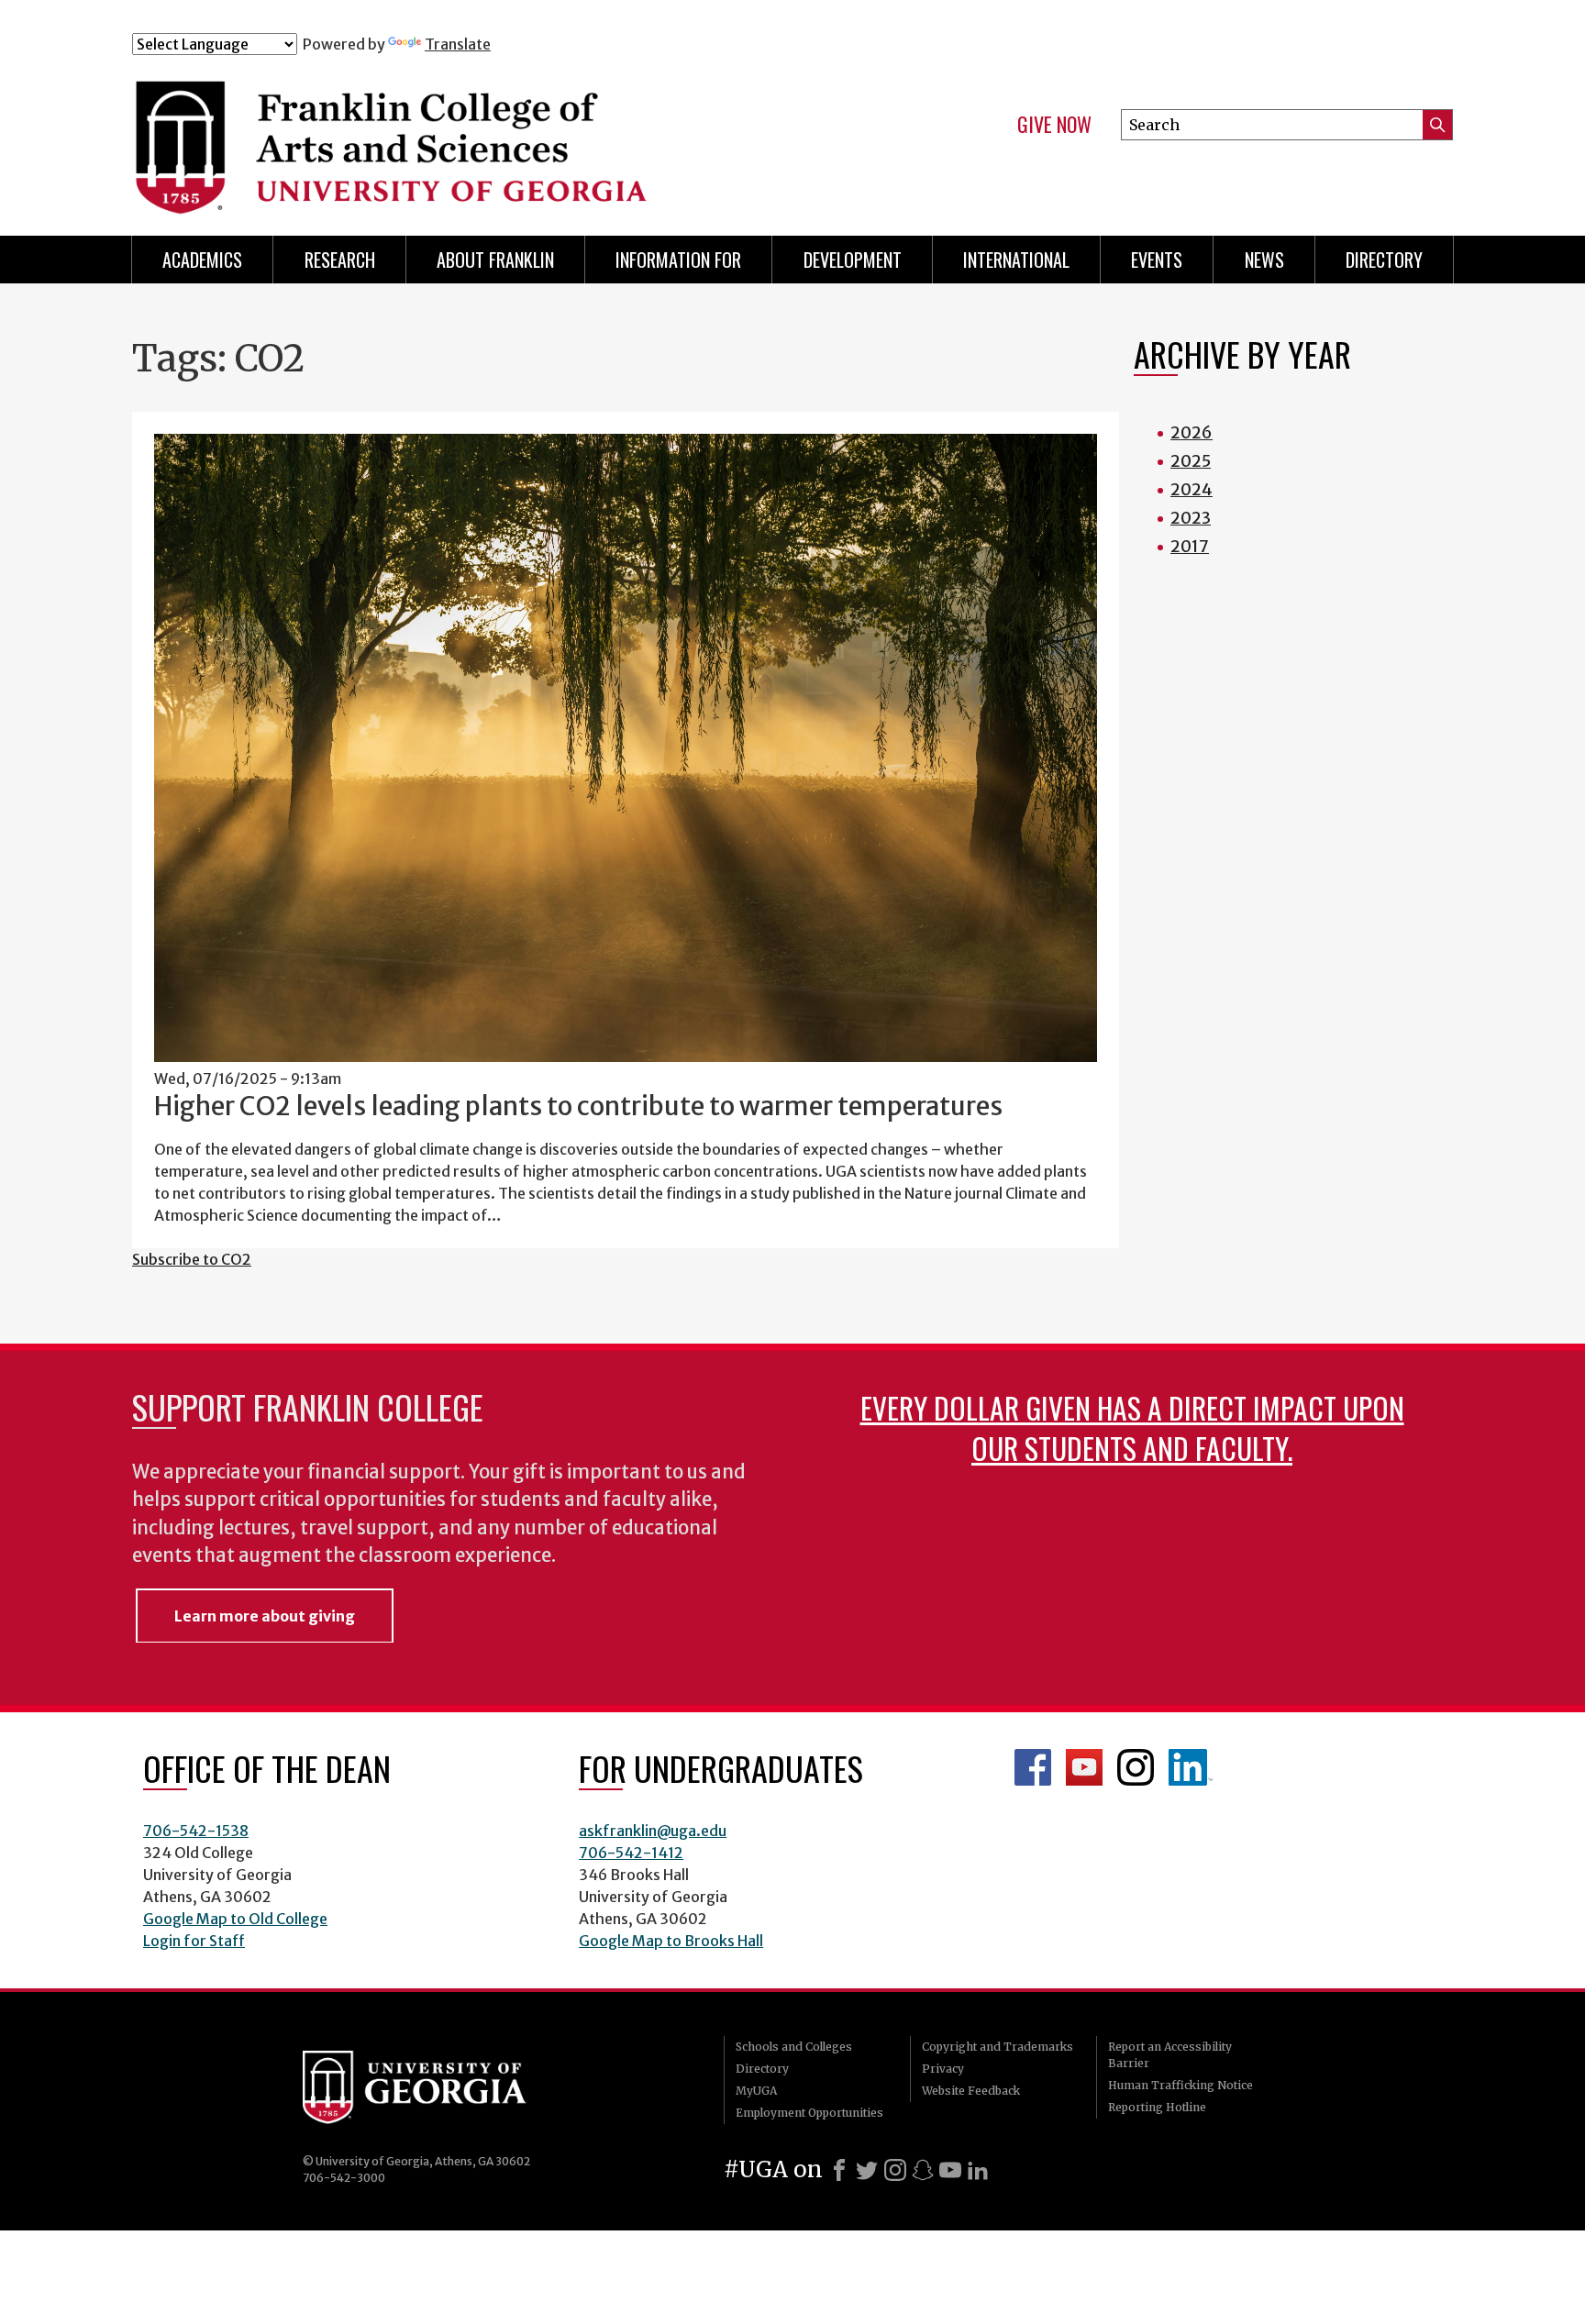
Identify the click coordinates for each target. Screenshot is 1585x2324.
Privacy (943, 2069)
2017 (1190, 546)
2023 (1191, 518)
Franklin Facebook (1033, 1767)
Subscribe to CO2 (192, 1259)
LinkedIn (1191, 1767)
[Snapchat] (923, 2170)
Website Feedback (971, 2091)
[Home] (498, 136)
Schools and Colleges (794, 2047)
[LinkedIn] (978, 2170)
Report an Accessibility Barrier (1170, 2055)
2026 (1192, 432)
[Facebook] (839, 2170)
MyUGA (756, 2091)
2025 (1191, 461)
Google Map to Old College (235, 1919)
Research (340, 260)
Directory (1384, 260)
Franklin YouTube (1084, 1767)
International (1016, 260)
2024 (1192, 489)
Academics (202, 260)
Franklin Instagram (1136, 1767)
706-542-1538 (196, 1831)
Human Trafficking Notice (1180, 2085)
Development (853, 260)
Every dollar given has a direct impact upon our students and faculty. (1132, 1428)
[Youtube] (950, 2170)
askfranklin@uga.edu (653, 1831)
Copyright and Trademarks (998, 2047)
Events (1157, 260)
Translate (458, 44)
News (1264, 260)
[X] (867, 2170)
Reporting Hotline (1157, 2107)
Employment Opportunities (809, 2113)
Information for (678, 260)
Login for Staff (194, 1941)
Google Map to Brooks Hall (671, 1941)
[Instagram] (895, 2170)
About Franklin (495, 260)
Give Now (1054, 125)
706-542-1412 (631, 1853)
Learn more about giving (265, 1616)
